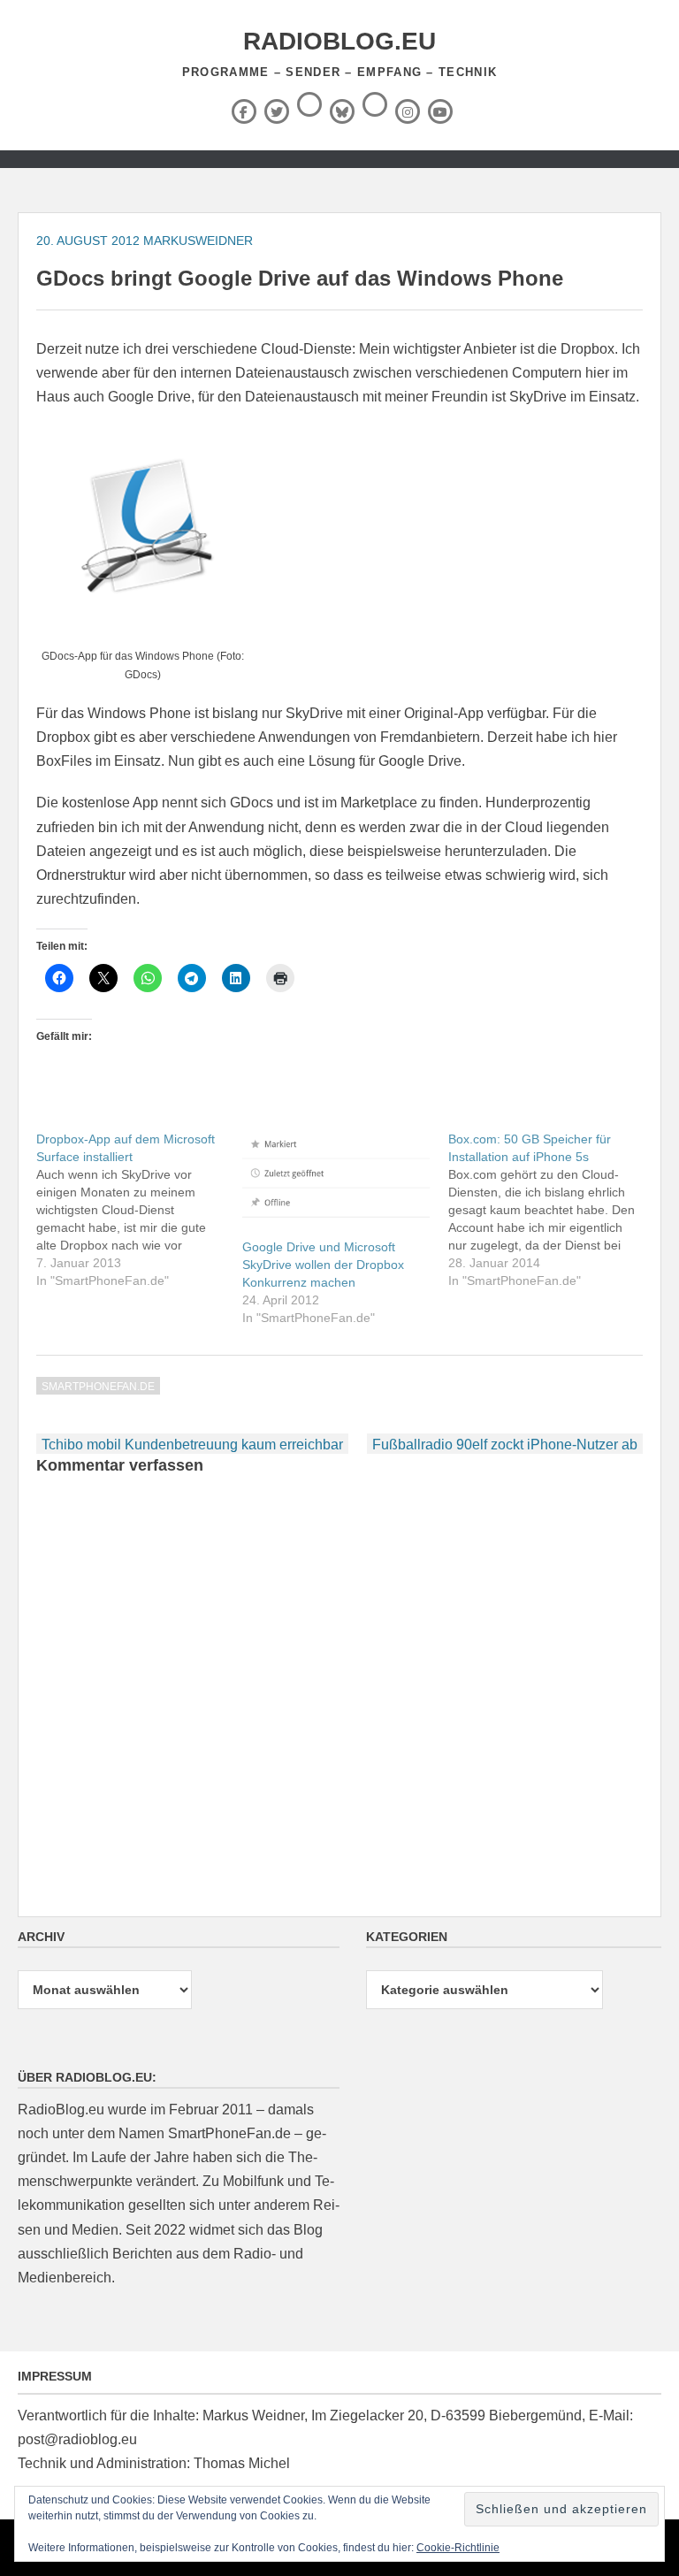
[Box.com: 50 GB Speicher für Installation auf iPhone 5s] (551, 1210)
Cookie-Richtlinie (458, 2548)
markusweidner (198, 241)
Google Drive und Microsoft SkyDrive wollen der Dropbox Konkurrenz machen (323, 1265)
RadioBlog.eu (339, 41)
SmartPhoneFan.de (98, 1387)
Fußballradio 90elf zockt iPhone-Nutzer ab (505, 1445)
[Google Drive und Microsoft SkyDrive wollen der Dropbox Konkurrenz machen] (336, 1184)
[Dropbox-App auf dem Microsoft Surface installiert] (139, 1210)
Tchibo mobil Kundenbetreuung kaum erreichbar (192, 1445)
